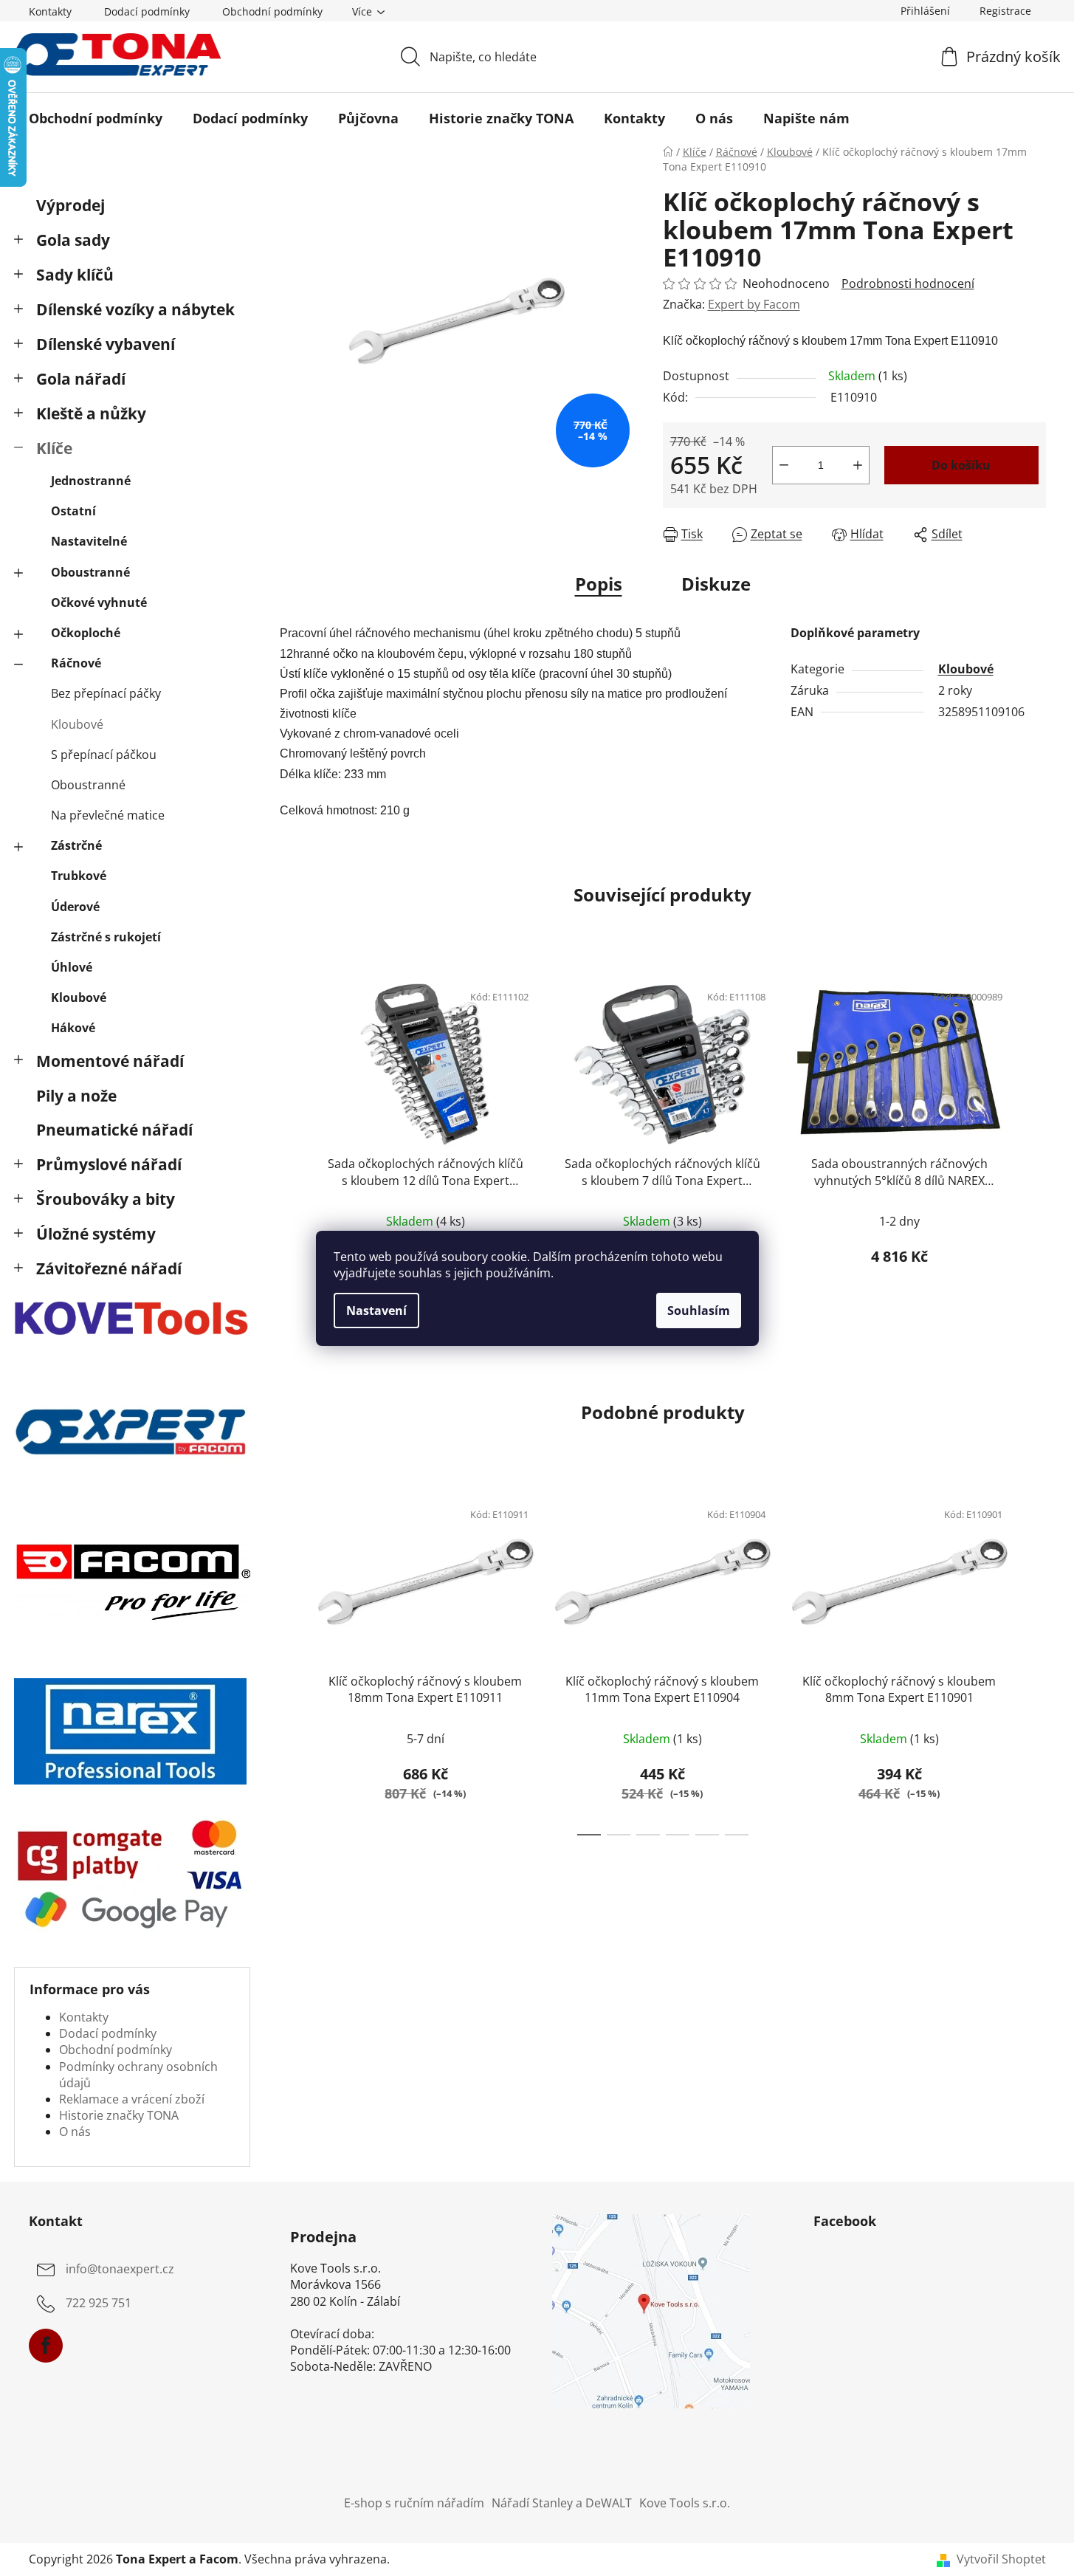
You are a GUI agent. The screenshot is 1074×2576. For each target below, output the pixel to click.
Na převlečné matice (108, 815)
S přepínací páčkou (104, 755)
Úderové (75, 907)
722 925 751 (99, 2303)
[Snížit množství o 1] (784, 465)
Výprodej (70, 205)
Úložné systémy (96, 1234)
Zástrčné (76, 845)
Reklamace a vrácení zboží (132, 2099)
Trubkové (79, 876)
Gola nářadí (81, 379)
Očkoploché (86, 633)
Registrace (1005, 11)
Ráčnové (76, 663)
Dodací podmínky (147, 11)
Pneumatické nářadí (114, 1130)
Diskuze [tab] (716, 584)
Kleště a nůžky (91, 413)
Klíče (54, 448)
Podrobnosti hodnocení (908, 284)
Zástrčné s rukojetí (106, 937)
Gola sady (73, 240)
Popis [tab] (599, 584)
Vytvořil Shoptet (1001, 2559)
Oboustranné (90, 572)
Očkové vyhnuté (99, 602)
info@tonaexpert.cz (120, 2269)
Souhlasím (699, 1311)
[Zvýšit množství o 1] (858, 465)
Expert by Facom (754, 304)
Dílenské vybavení (106, 344)
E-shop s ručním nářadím (414, 2503)
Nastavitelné (89, 541)
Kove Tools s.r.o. (685, 2503)
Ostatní (73, 511)
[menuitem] (96, 118)
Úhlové (72, 967)
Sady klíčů (75, 275)
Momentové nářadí (110, 1061)
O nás (75, 2132)
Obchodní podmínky (272, 11)
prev (292, 1145)
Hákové (73, 1028)
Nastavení (376, 1311)
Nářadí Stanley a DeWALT (562, 2503)
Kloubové (77, 724)
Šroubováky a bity (106, 1199)
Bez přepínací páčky (106, 693)
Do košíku (961, 465)
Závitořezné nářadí (109, 1268)
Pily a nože (76, 1096)
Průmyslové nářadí (109, 1164)
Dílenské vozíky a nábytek (135, 309)
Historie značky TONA (119, 2115)
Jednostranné (91, 481)
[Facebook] (46, 2346)
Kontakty (50, 11)
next (1034, 1145)
